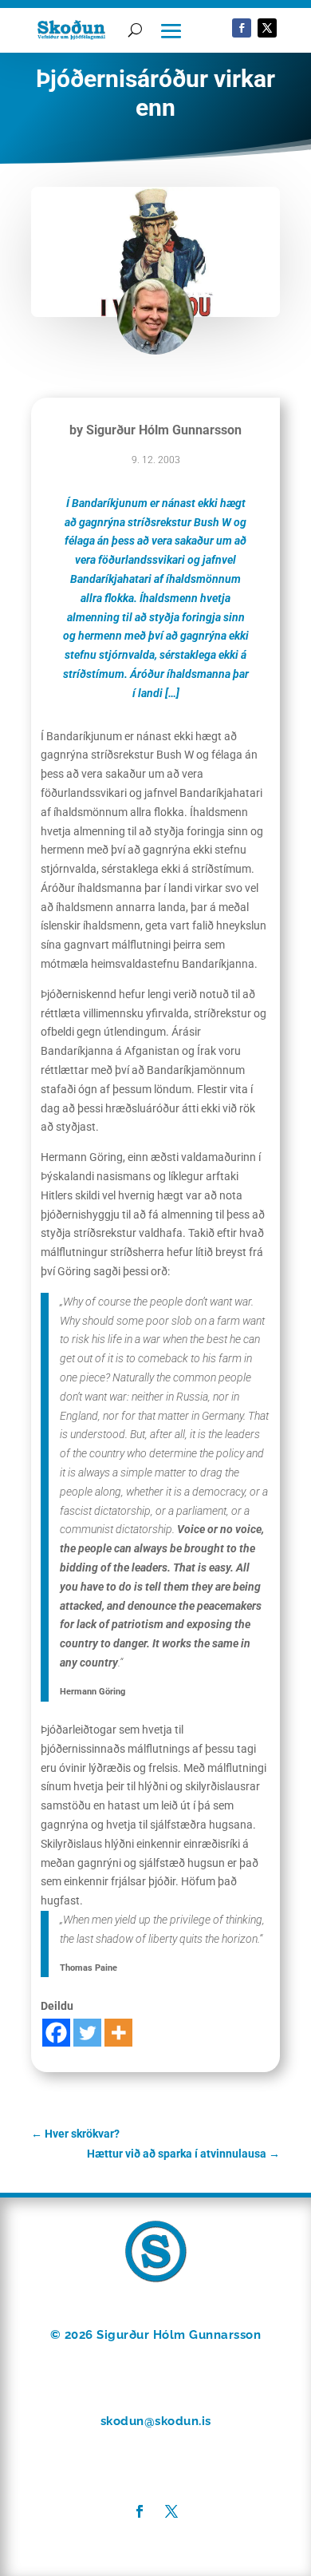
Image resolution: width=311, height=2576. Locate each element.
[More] (118, 2033)
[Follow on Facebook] (242, 28)
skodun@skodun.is (156, 2421)
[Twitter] (87, 2033)
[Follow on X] (267, 28)
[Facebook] (56, 2033)
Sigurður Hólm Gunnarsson (164, 430)
